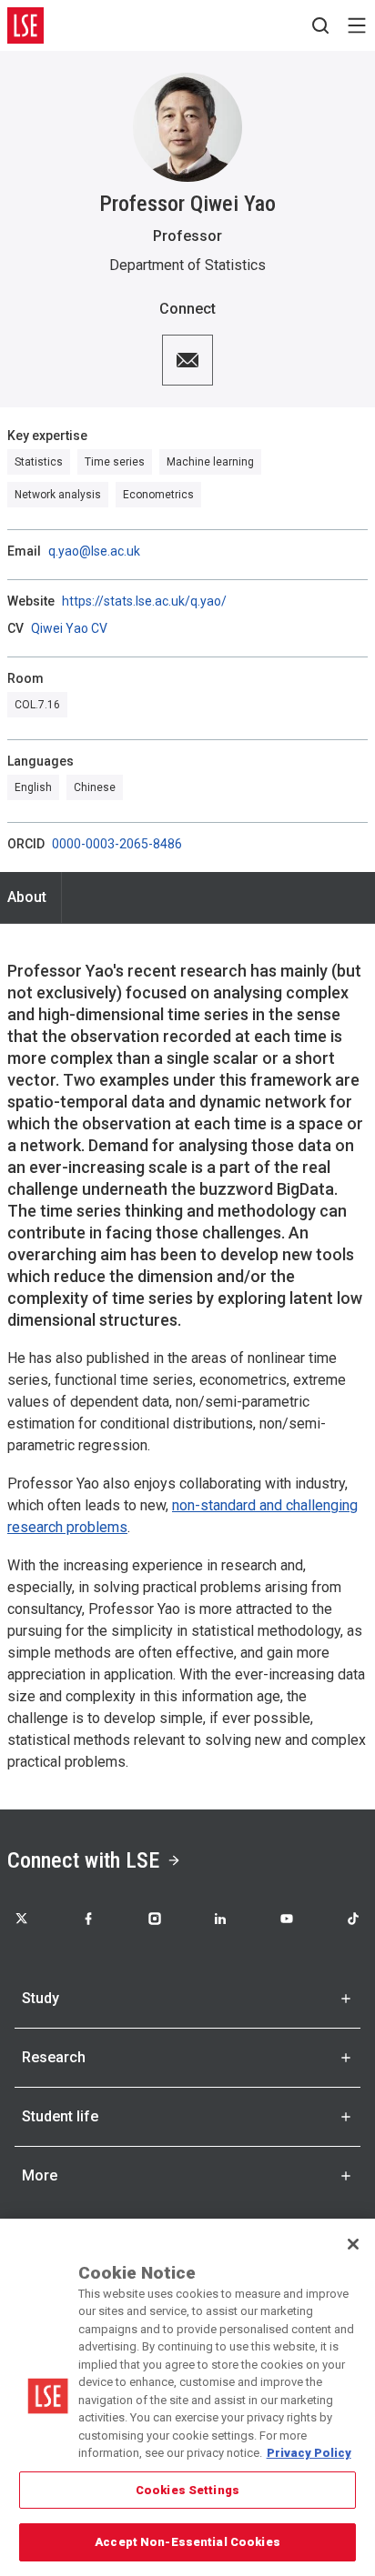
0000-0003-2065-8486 (117, 844)
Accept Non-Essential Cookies (187, 2542)
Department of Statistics (187, 265)
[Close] (353, 2244)
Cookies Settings (187, 2490)
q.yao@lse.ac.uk (94, 551)
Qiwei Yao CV (69, 628)
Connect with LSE (83, 1860)
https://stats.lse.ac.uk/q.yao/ (144, 601)
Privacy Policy (309, 2453)
